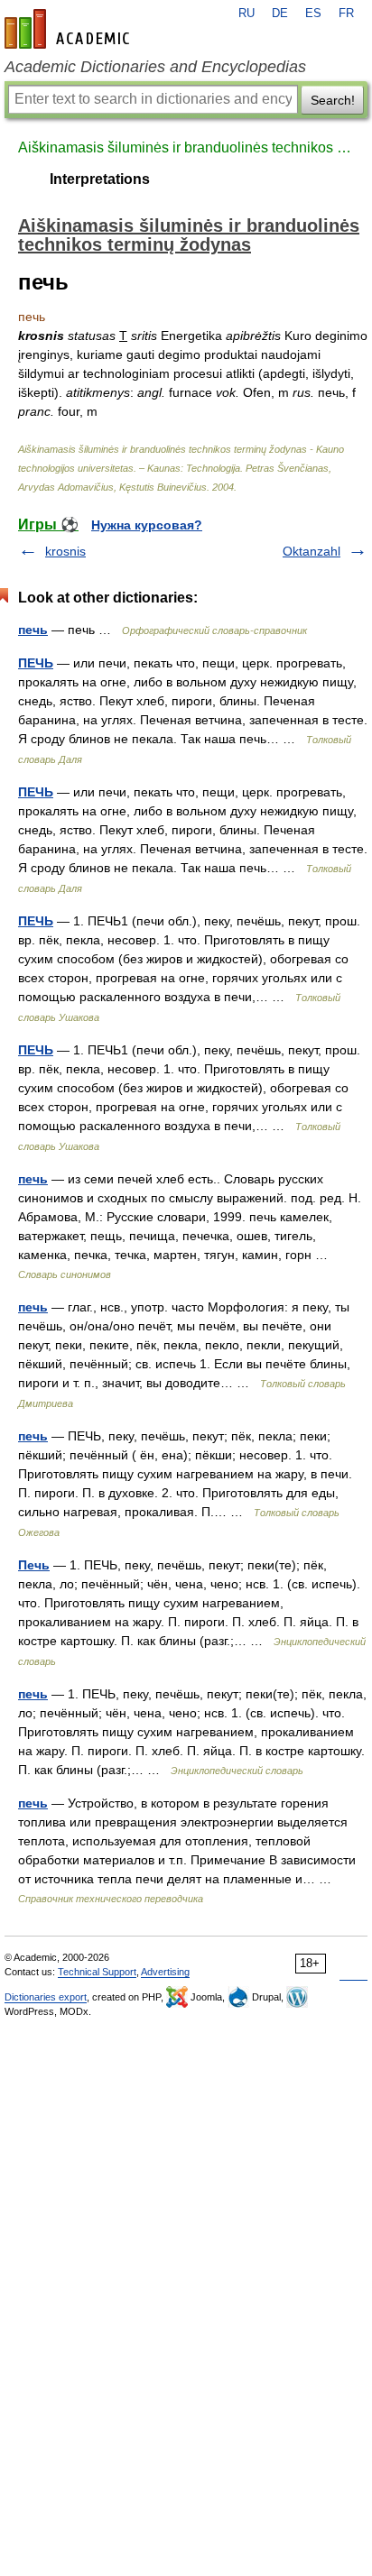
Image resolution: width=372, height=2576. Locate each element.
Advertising (165, 1972)
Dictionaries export (46, 1997)
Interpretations (100, 179)
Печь (34, 1565)
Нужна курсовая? (147, 525)
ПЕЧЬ (36, 663)
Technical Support (97, 1972)
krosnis (65, 551)
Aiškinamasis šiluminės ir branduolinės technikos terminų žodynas (186, 147)
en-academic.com (70, 29)
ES (313, 14)
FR (346, 14)
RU (246, 14)
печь (33, 630)
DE (280, 14)
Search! (333, 100)
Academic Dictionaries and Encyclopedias (155, 67)
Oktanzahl (312, 551)
